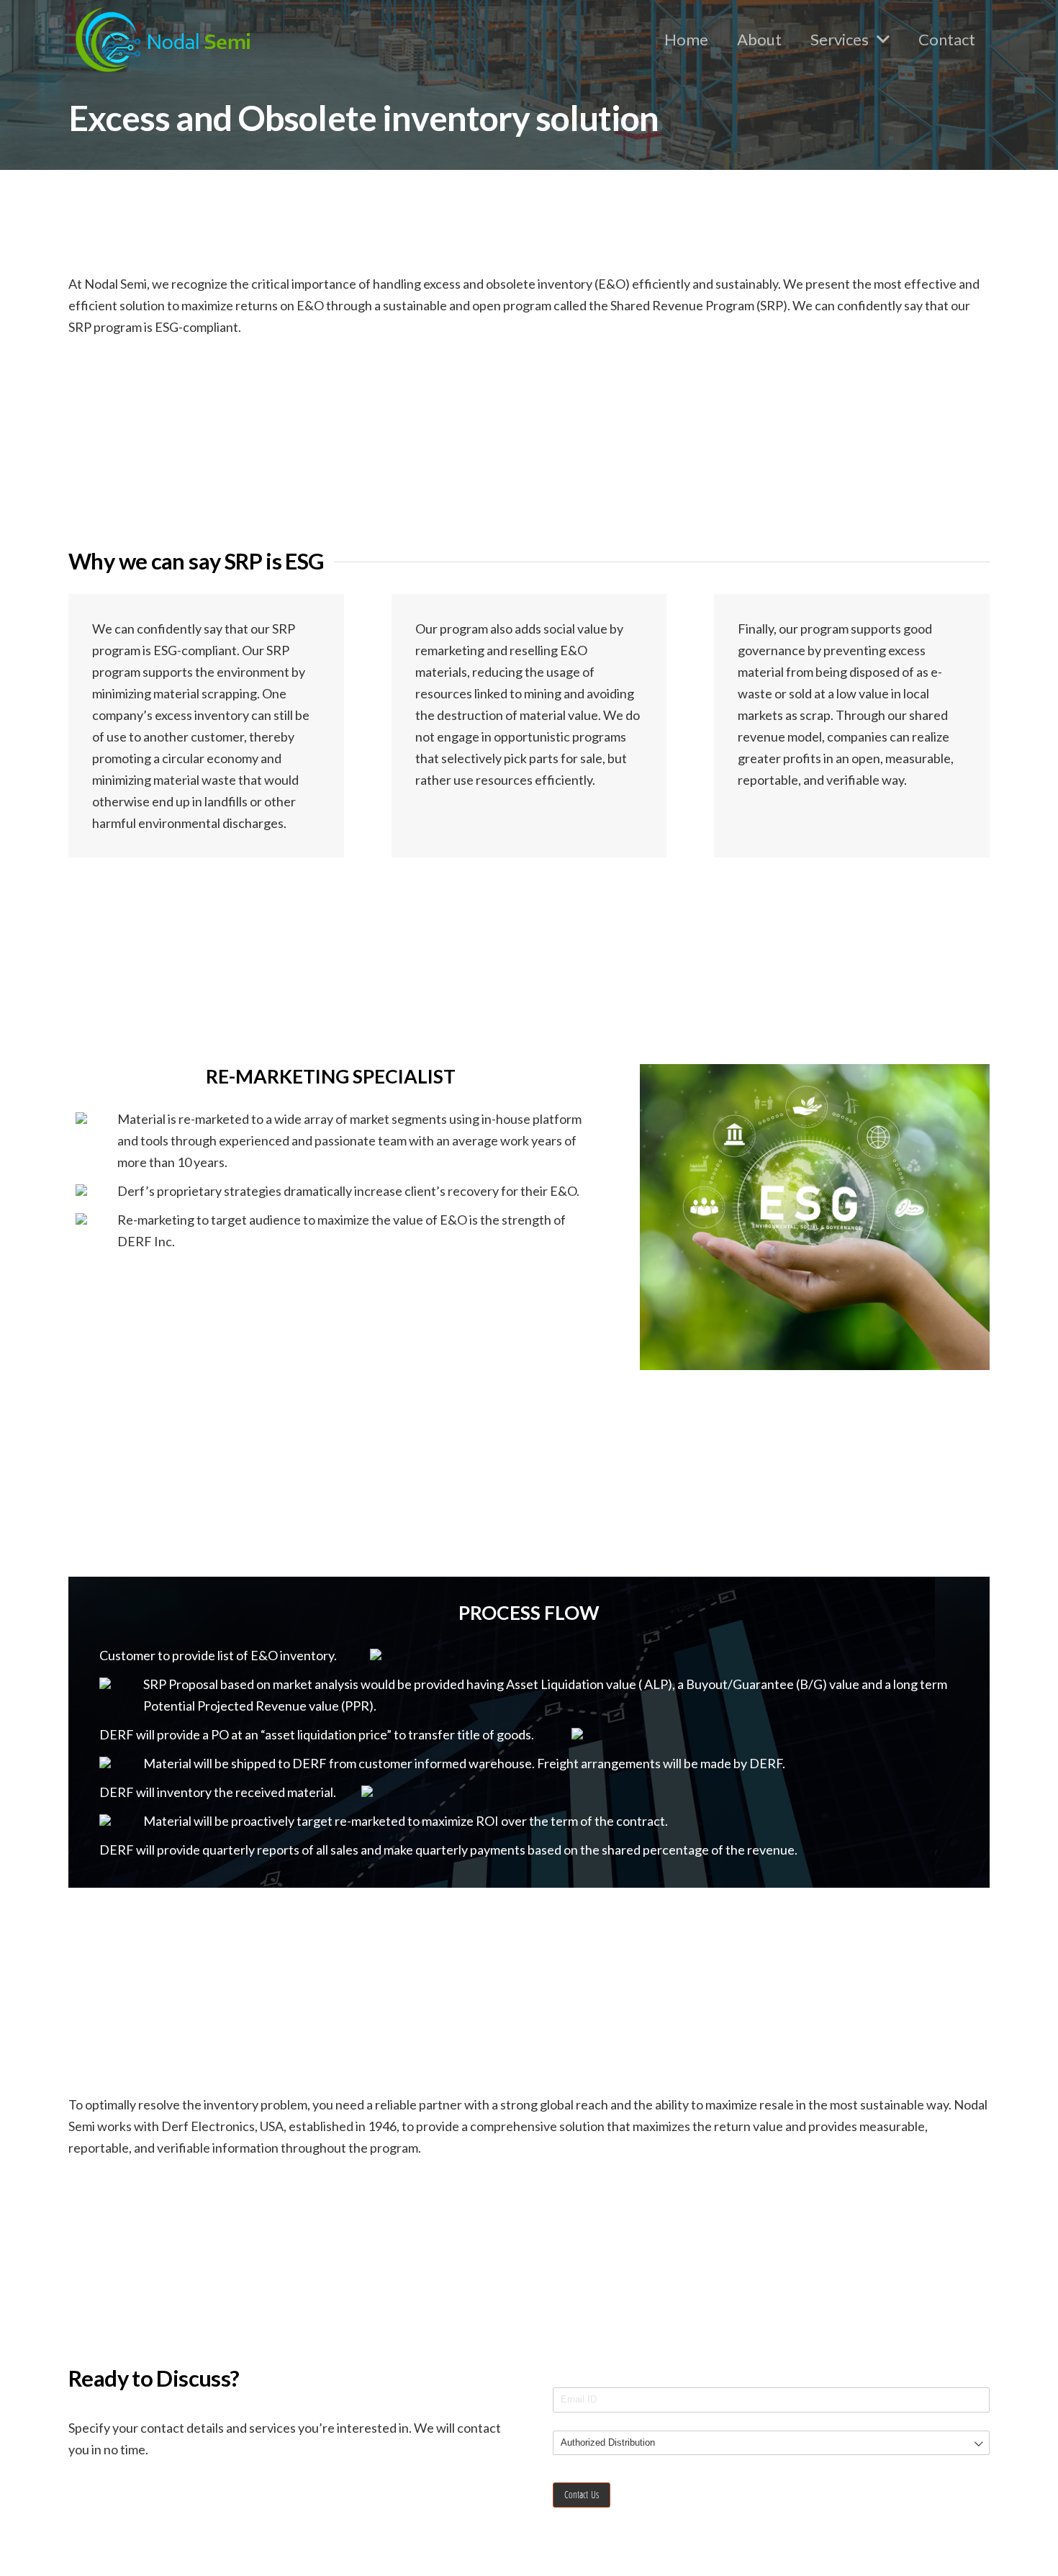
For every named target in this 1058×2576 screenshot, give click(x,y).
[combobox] (771, 2443)
